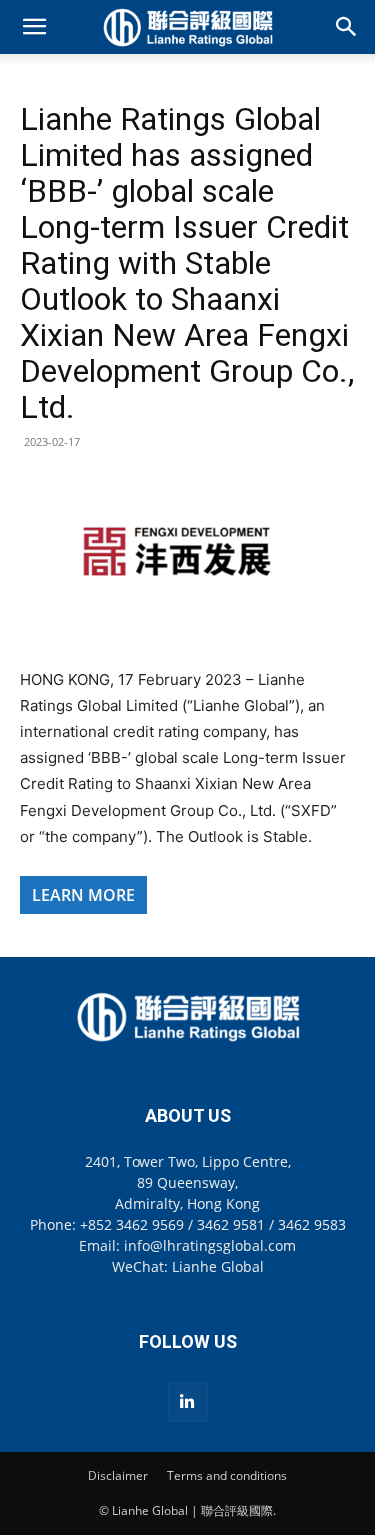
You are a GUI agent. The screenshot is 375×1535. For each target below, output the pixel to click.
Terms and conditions (227, 1475)
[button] (34, 27)
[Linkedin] (188, 1402)
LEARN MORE (83, 895)
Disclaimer (118, 1475)
